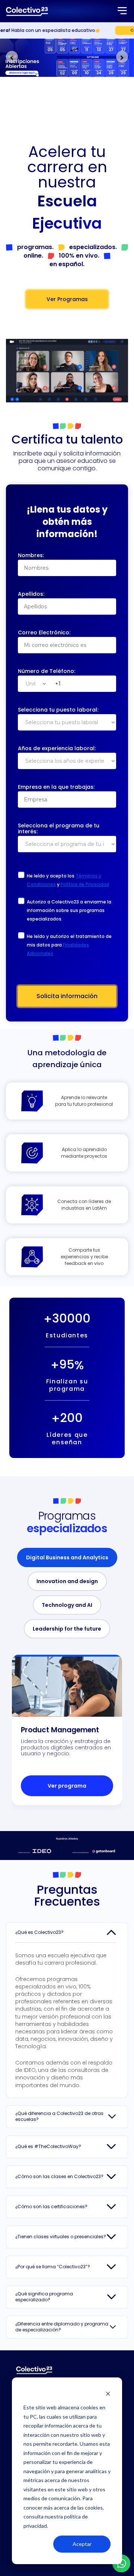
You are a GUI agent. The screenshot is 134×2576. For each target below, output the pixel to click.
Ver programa (67, 1786)
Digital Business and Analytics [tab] (67, 1557)
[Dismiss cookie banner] (108, 2394)
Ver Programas (67, 299)
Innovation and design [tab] (67, 1581)
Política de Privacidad (85, 884)
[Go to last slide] (12, 57)
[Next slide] (122, 57)
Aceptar (82, 2544)
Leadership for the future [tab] (67, 1629)
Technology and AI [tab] (67, 1605)
